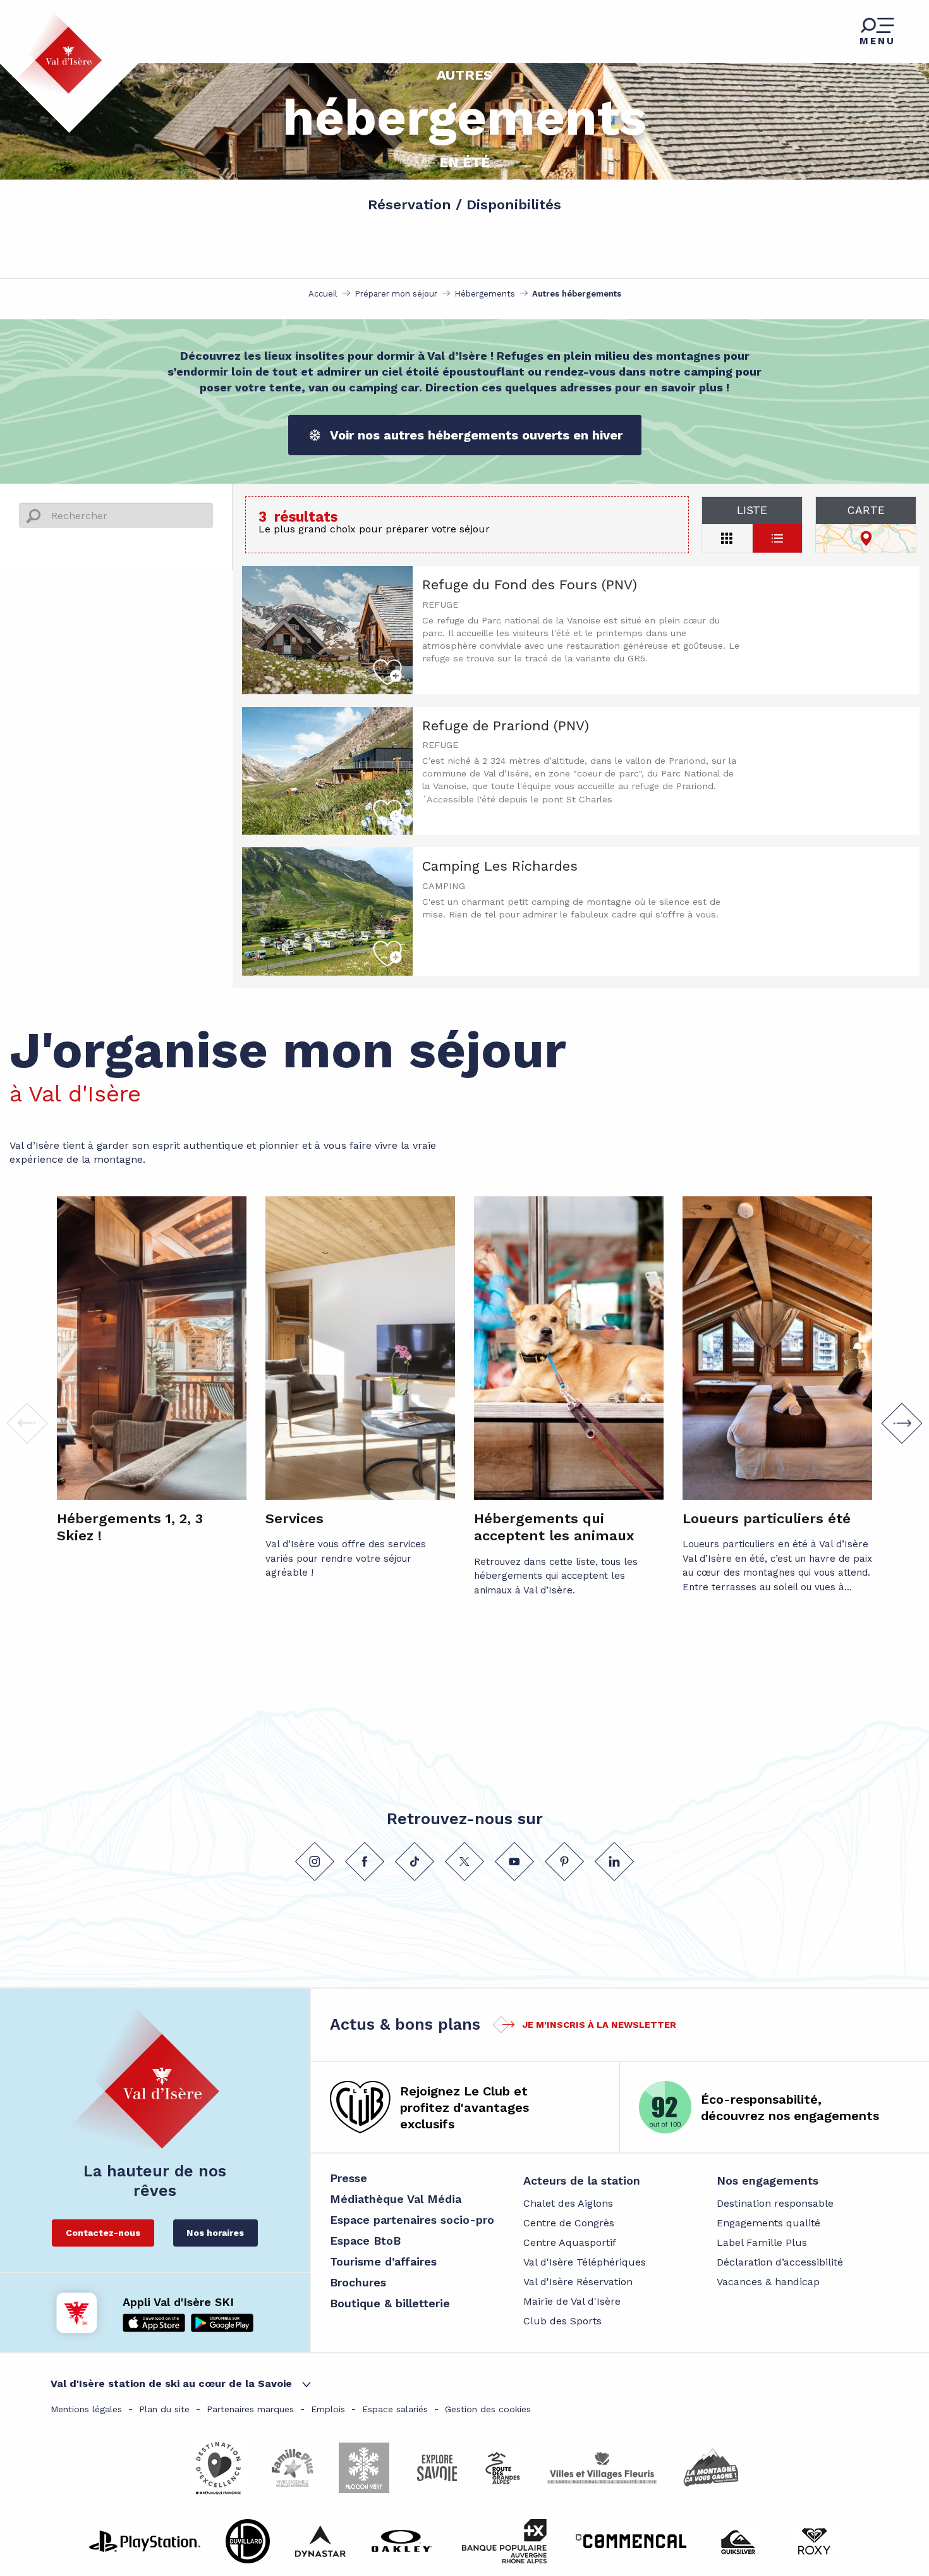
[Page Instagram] (315, 1861)
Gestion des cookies (488, 2409)
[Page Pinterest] (564, 1861)
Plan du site (164, 2409)
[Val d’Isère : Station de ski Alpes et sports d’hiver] (58, 52)
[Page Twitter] (464, 1861)
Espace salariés (395, 2409)
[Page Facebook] (365, 1861)
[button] (902, 1423)
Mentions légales (86, 2409)
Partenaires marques (250, 2409)
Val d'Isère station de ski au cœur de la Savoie (171, 2383)
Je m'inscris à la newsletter (599, 2025)
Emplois (328, 2409)
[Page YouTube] (514, 1861)
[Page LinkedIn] (614, 1861)
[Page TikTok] (415, 1861)
